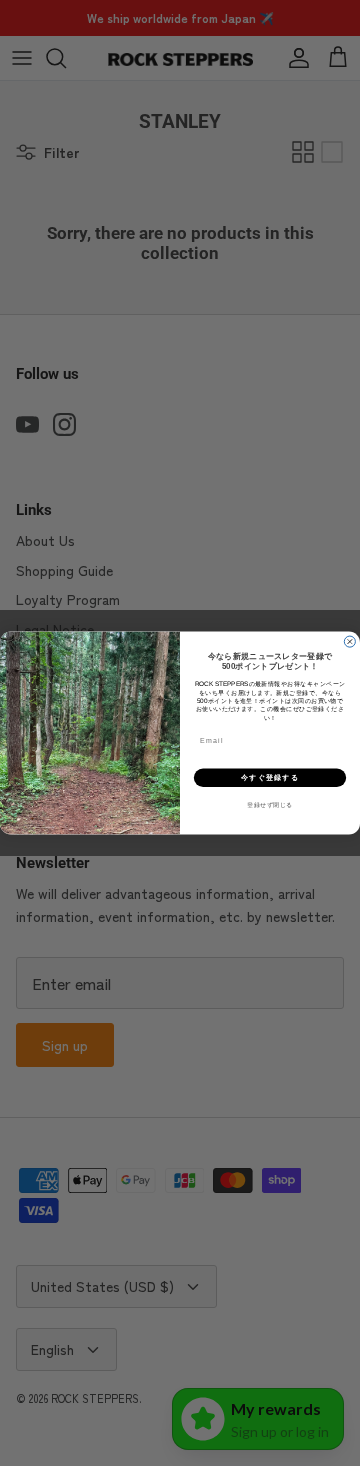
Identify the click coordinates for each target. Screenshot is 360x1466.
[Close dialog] (349, 641)
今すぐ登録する (270, 778)
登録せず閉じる (269, 805)
